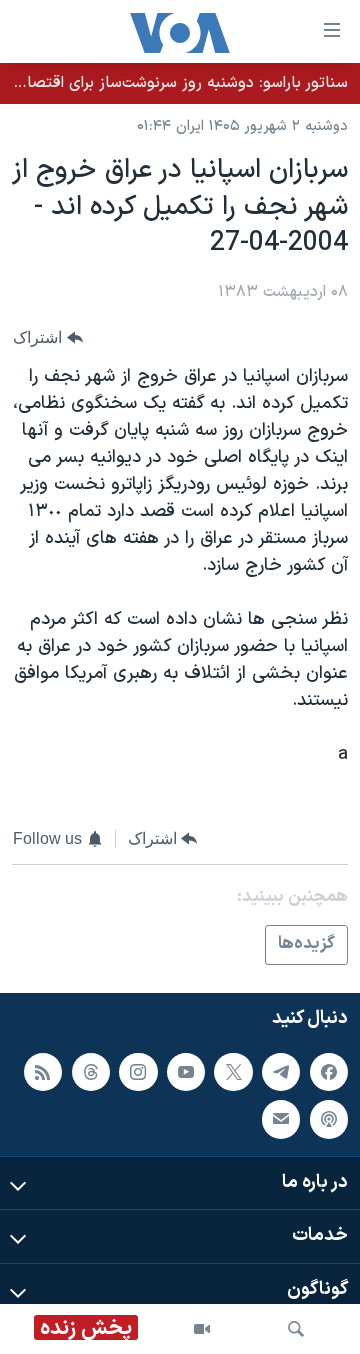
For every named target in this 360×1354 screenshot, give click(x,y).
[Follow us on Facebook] (329, 1072)
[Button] (48, 337)
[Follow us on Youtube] (186, 1072)
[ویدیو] (202, 1329)
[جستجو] (296, 1329)
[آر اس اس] (43, 1072)
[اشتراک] (281, 1119)
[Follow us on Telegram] (281, 1072)
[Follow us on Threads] (91, 1072)
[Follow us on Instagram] (138, 1072)
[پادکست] (329, 1119)
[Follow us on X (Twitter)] (233, 1072)
